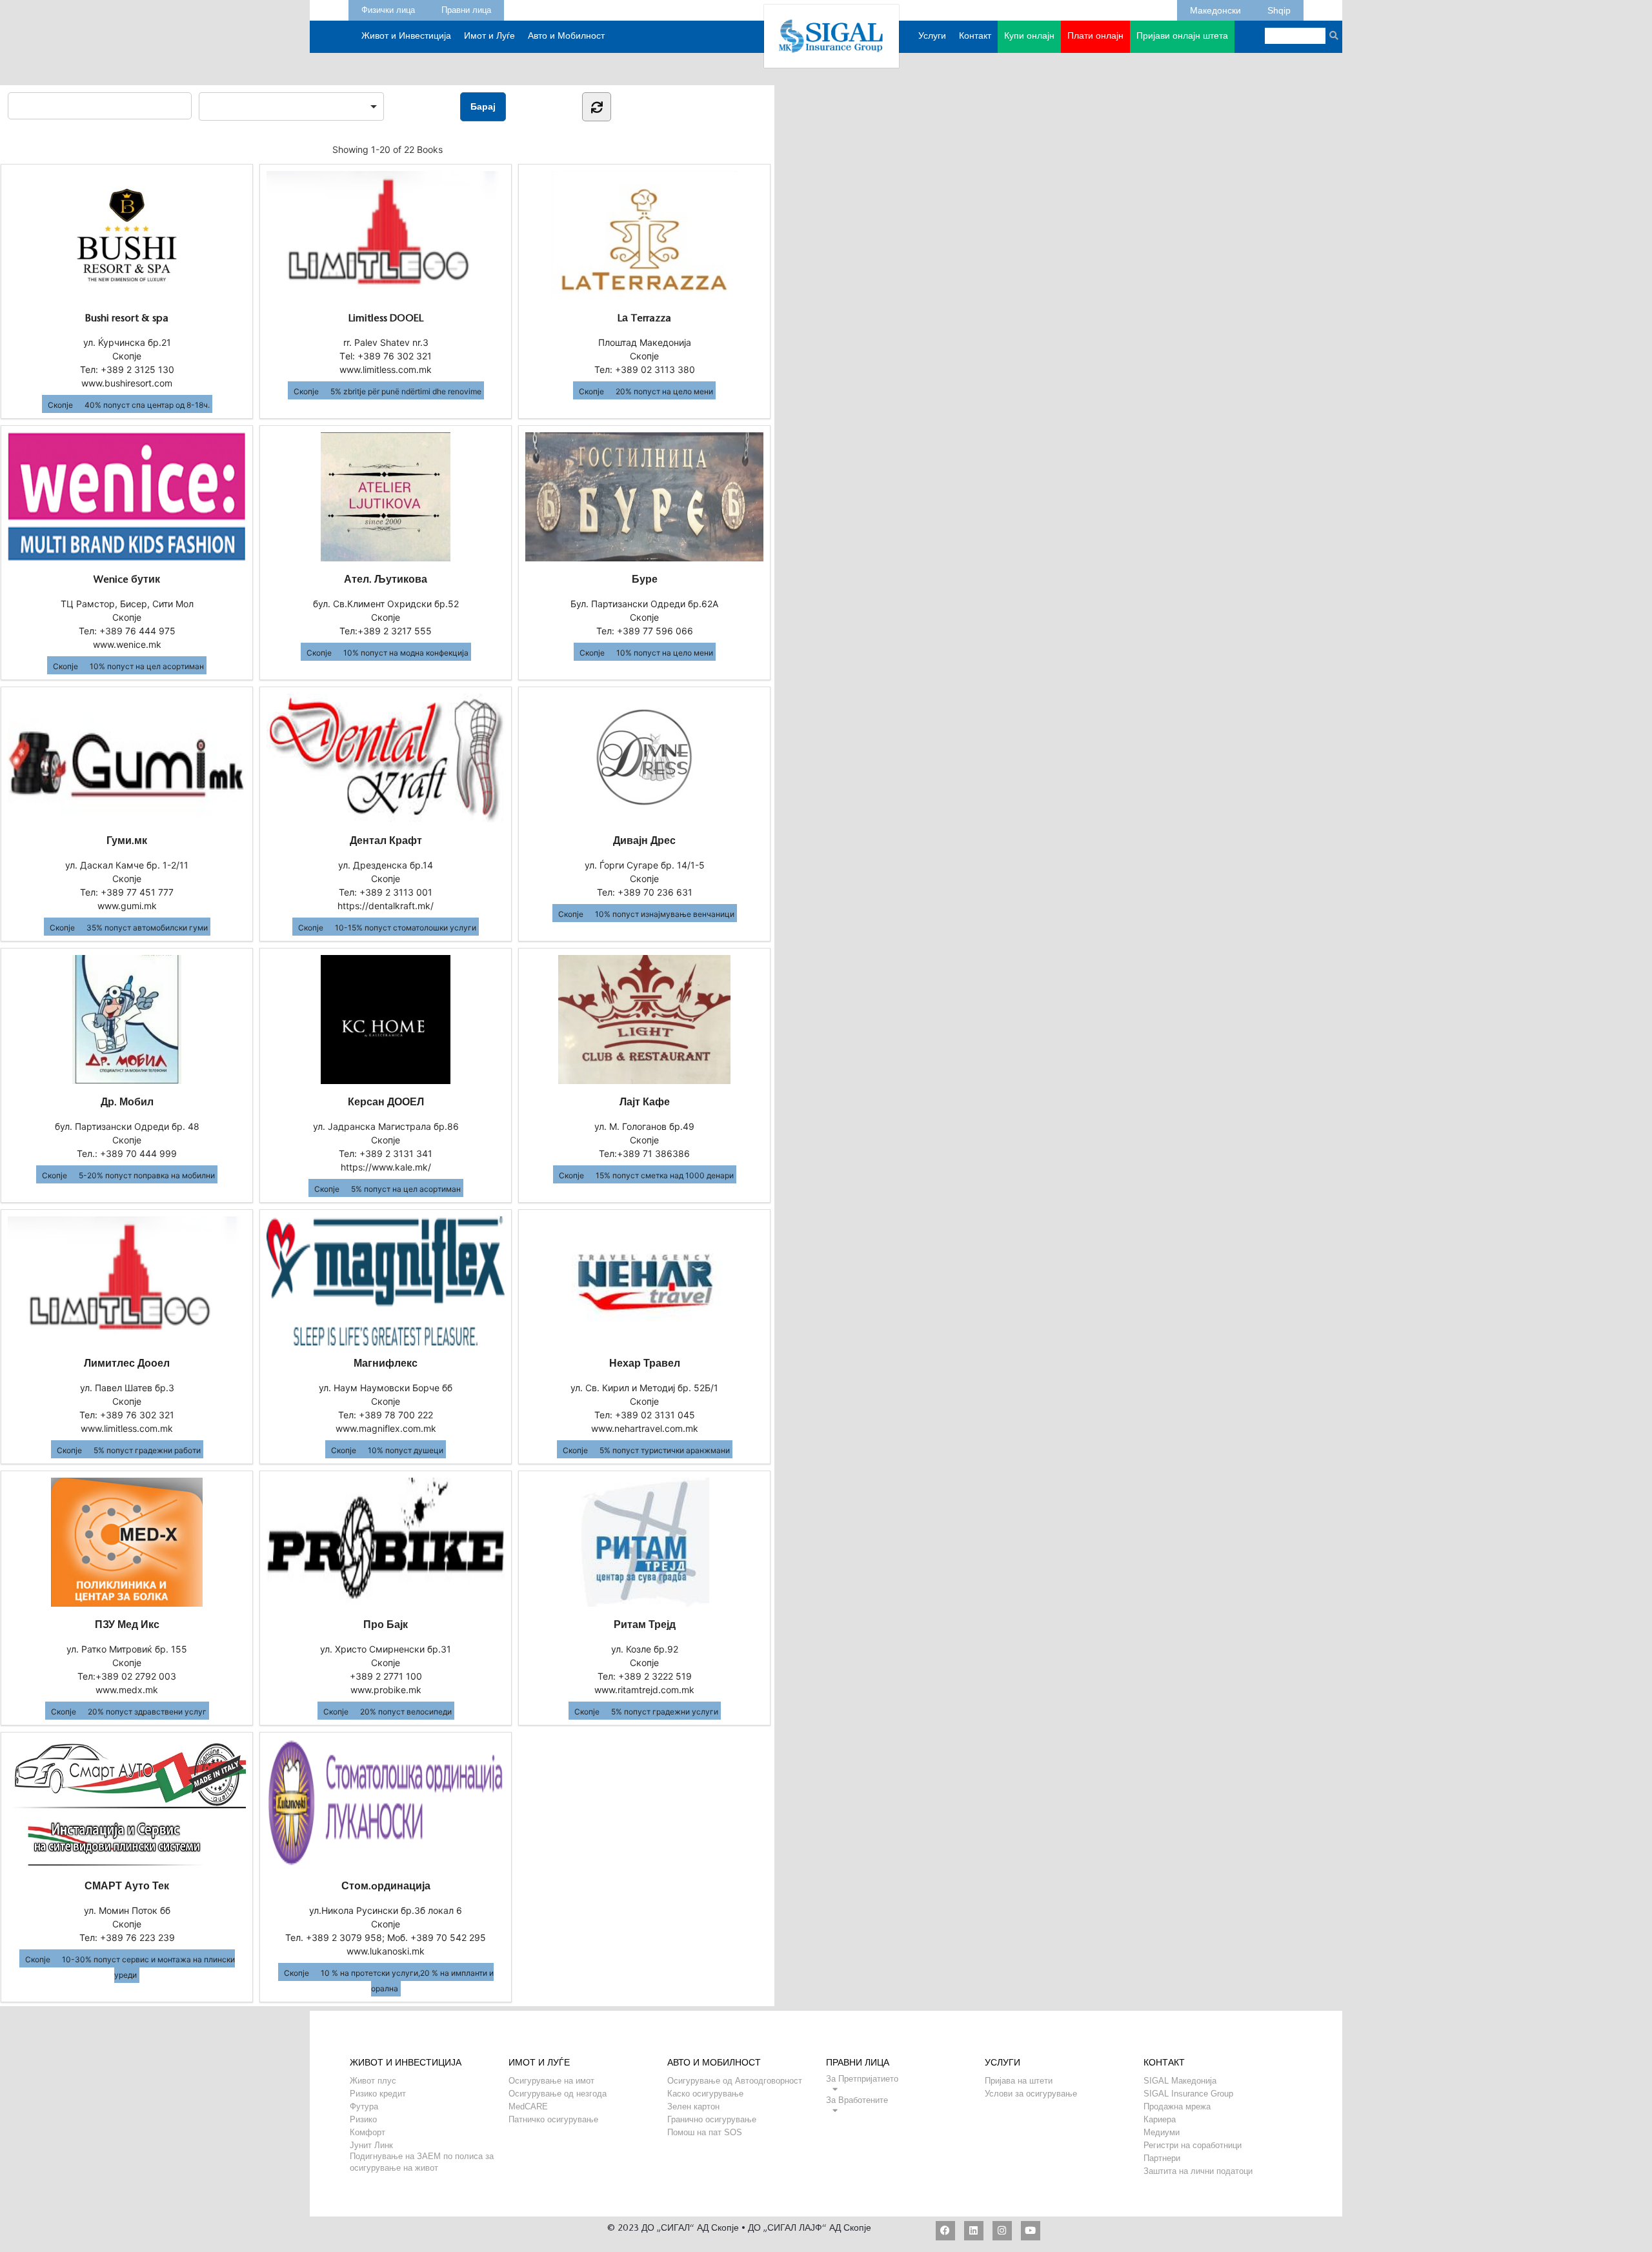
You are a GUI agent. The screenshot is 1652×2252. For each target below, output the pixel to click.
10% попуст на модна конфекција (406, 653)
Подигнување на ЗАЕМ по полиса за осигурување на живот (422, 2156)
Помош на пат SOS (705, 2132)
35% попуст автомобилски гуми (147, 928)
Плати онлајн (1095, 37)
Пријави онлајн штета (1182, 37)
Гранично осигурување (712, 2119)
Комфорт (368, 2132)
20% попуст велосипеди (406, 1712)
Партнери (1162, 2158)
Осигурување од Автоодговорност (735, 2081)
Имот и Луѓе (489, 37)
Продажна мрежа (1177, 2106)
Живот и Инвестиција (406, 37)
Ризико (363, 2119)
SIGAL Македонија (1180, 2081)
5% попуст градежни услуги (665, 1712)
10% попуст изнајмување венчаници (665, 914)
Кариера (1160, 2119)
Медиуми (1162, 2132)
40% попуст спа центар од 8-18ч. (147, 405)
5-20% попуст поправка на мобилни (147, 1175)
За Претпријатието (862, 2079)
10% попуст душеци (406, 1450)
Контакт (975, 37)
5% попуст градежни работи (147, 1450)
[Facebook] (945, 2231)
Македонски (1215, 8)
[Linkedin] (974, 2231)
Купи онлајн (1029, 37)
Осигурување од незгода (558, 2094)
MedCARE (528, 2106)
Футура (364, 2106)
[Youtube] (1031, 2231)
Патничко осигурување (553, 2119)
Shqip (1279, 8)
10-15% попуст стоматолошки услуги (406, 928)
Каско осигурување (705, 2094)
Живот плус (373, 2081)
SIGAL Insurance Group (1188, 2094)
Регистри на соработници (1193, 2145)
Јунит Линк (371, 2145)
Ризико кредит (378, 2094)
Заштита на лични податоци (1198, 2171)
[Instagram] (1002, 2231)
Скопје (60, 405)
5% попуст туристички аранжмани (665, 1450)
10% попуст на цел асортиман (147, 666)
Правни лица (466, 8)
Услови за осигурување (1031, 2094)
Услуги (932, 37)
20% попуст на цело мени (664, 391)
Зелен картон (693, 2106)
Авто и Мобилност (566, 37)
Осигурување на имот (551, 2081)
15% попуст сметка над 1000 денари (665, 1175)
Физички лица (388, 8)
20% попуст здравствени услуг (147, 1712)
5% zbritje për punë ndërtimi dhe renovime (406, 391)
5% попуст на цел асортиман (406, 1189)
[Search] (1334, 36)
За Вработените (857, 2100)
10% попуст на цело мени (665, 653)
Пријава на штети (1019, 2081)
